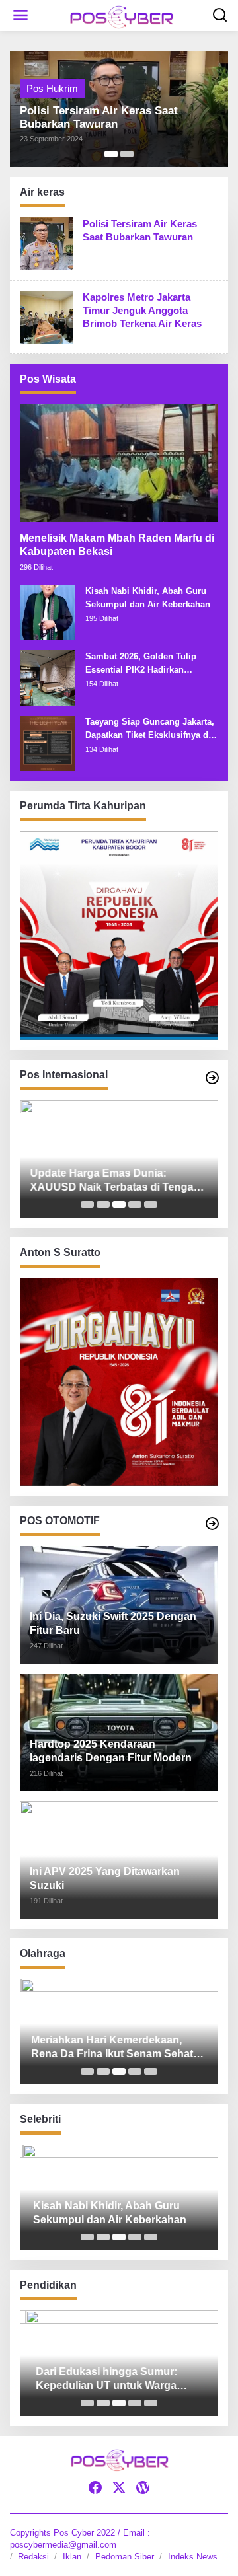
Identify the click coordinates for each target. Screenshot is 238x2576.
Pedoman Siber (125, 2557)
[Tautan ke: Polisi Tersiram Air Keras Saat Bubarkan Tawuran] (46, 242)
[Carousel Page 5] (151, 1204)
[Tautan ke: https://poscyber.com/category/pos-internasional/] (212, 1078)
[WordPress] (143, 2488)
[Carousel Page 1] (87, 1204)
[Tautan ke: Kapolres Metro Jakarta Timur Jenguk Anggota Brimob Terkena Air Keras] (46, 315)
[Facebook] (95, 2488)
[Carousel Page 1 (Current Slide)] (111, 154)
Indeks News (193, 2557)
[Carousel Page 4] (135, 1204)
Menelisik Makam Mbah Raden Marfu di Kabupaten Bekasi (117, 545)
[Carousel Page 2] (127, 154)
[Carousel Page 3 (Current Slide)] (119, 1204)
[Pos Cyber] (122, 16)
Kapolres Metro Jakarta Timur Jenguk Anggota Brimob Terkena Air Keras (142, 310)
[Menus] (20, 16)
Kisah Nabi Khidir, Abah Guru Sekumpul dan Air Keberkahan (148, 598)
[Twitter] (119, 2488)
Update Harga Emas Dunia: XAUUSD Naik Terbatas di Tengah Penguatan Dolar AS (115, 1181)
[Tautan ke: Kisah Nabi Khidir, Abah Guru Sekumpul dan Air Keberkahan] (48, 611)
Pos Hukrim (52, 88)
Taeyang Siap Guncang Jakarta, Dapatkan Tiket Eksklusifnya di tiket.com (150, 729)
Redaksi (33, 2557)
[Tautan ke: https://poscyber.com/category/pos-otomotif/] (212, 1524)
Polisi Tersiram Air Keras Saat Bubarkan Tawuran (99, 117)
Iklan (72, 2557)
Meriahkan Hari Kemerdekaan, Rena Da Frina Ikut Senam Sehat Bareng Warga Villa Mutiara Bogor (114, 2048)
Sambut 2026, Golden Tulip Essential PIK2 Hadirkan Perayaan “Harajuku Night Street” (141, 664)
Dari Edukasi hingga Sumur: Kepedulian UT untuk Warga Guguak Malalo (100, 2379)
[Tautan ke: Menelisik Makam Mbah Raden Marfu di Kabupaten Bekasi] (119, 463)
